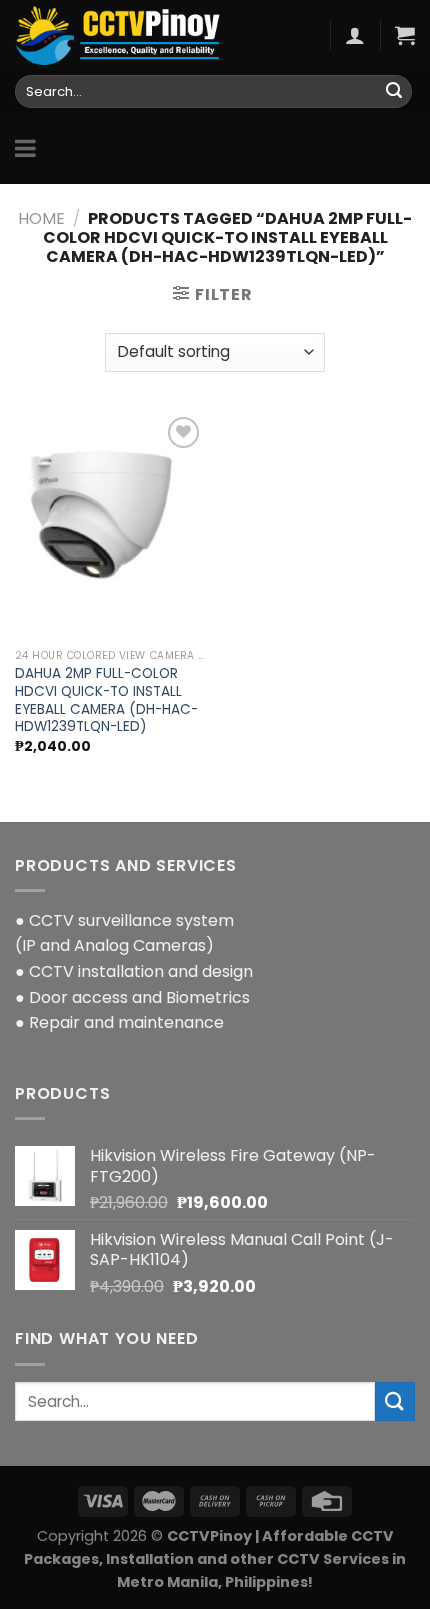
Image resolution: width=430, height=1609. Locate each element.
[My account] (355, 35)
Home (41, 218)
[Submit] (394, 92)
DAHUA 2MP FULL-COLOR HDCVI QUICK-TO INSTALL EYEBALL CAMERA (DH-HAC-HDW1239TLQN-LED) (106, 700)
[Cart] (405, 35)
